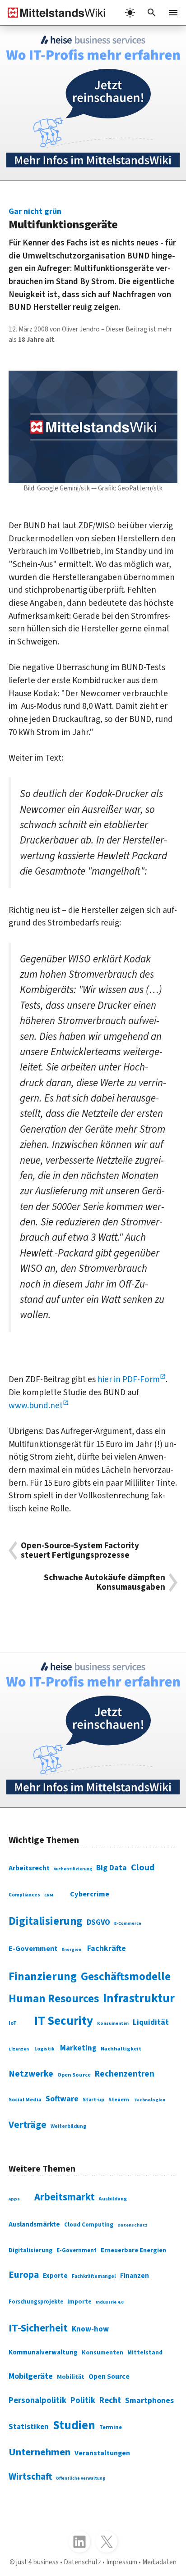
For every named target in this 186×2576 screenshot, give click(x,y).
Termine (111, 2427)
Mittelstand (145, 2352)
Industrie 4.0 (109, 2302)
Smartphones (149, 2401)
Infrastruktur (139, 1999)
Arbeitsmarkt (65, 2197)
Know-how (90, 2329)
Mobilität (71, 2377)
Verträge (28, 2125)
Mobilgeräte (31, 2376)
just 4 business (37, 2562)
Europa (24, 2275)
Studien (74, 2426)
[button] (152, 13)
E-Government (33, 1949)
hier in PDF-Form (129, 1379)
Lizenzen (19, 2049)
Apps (14, 2199)
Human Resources (54, 1999)
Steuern (119, 2100)
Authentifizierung (73, 1869)
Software (62, 2099)
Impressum (122, 2562)
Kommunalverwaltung (43, 2352)
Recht (110, 2400)
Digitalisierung (46, 1921)
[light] (130, 13)
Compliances (24, 1895)
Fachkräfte (107, 1948)
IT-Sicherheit (38, 2328)
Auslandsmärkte (34, 2224)
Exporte (55, 2276)
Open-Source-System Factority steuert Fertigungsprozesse (80, 1551)
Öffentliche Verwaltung (81, 2478)
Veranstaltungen (102, 2453)
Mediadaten (159, 2562)
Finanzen (135, 2276)
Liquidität (151, 2023)
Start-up (93, 2100)
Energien (71, 1950)
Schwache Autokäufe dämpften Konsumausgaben (105, 1583)
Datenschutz (133, 2225)
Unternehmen (40, 2452)
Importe (79, 2302)
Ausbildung (113, 2199)
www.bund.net (36, 1406)
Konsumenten (113, 2023)
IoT (13, 2023)
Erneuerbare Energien (133, 2250)
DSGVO (98, 1923)
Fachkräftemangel (94, 2276)
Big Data (112, 1868)
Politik (83, 2400)
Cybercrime (90, 1894)
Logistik (44, 2049)
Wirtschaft (30, 2476)
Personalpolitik (37, 2400)
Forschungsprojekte (36, 2302)
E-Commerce (128, 1923)
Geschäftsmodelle (126, 1977)
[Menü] (173, 13)
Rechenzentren (125, 2074)
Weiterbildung (68, 2126)
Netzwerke (31, 2074)
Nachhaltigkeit (121, 2049)
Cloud (143, 1867)
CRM (49, 1895)
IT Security (64, 2021)
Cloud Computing (89, 2225)
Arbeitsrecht (29, 1868)
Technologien (150, 2100)
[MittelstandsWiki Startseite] (53, 13)
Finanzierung (43, 1977)
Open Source (74, 2075)
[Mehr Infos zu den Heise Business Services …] (93, 103)
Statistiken (29, 2427)
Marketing (78, 2048)
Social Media (25, 2100)
